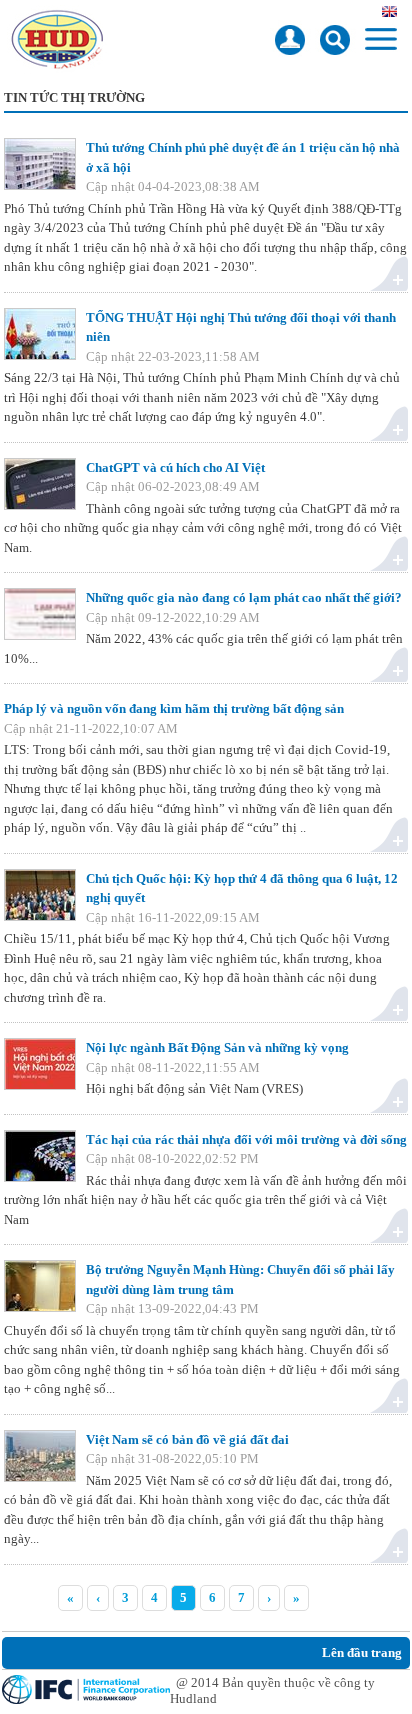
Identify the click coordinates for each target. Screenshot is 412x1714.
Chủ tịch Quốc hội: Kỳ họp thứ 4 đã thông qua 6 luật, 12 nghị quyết (242, 888)
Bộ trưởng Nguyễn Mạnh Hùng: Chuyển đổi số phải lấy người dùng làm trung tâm (240, 1279)
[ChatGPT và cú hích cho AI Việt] (40, 484)
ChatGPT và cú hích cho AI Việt (175, 467)
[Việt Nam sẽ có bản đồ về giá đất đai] (40, 1456)
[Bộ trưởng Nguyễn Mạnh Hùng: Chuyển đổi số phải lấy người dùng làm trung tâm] (40, 1286)
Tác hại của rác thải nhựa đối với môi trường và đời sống (246, 1139)
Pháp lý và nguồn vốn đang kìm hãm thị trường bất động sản (174, 708)
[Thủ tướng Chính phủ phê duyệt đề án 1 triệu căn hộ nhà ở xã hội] (40, 164)
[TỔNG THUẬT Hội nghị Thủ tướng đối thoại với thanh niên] (40, 334)
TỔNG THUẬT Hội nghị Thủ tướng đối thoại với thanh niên (241, 327)
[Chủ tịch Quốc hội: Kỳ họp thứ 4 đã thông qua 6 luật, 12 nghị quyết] (40, 895)
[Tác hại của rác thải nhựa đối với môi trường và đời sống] (40, 1156)
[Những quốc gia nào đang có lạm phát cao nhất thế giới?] (40, 614)
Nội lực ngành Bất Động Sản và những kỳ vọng (217, 1047)
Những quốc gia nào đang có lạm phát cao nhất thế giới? (244, 597)
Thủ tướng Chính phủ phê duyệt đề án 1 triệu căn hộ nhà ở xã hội (243, 157)
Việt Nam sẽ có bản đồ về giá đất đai (187, 1439)
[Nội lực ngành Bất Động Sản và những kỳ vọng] (40, 1064)
